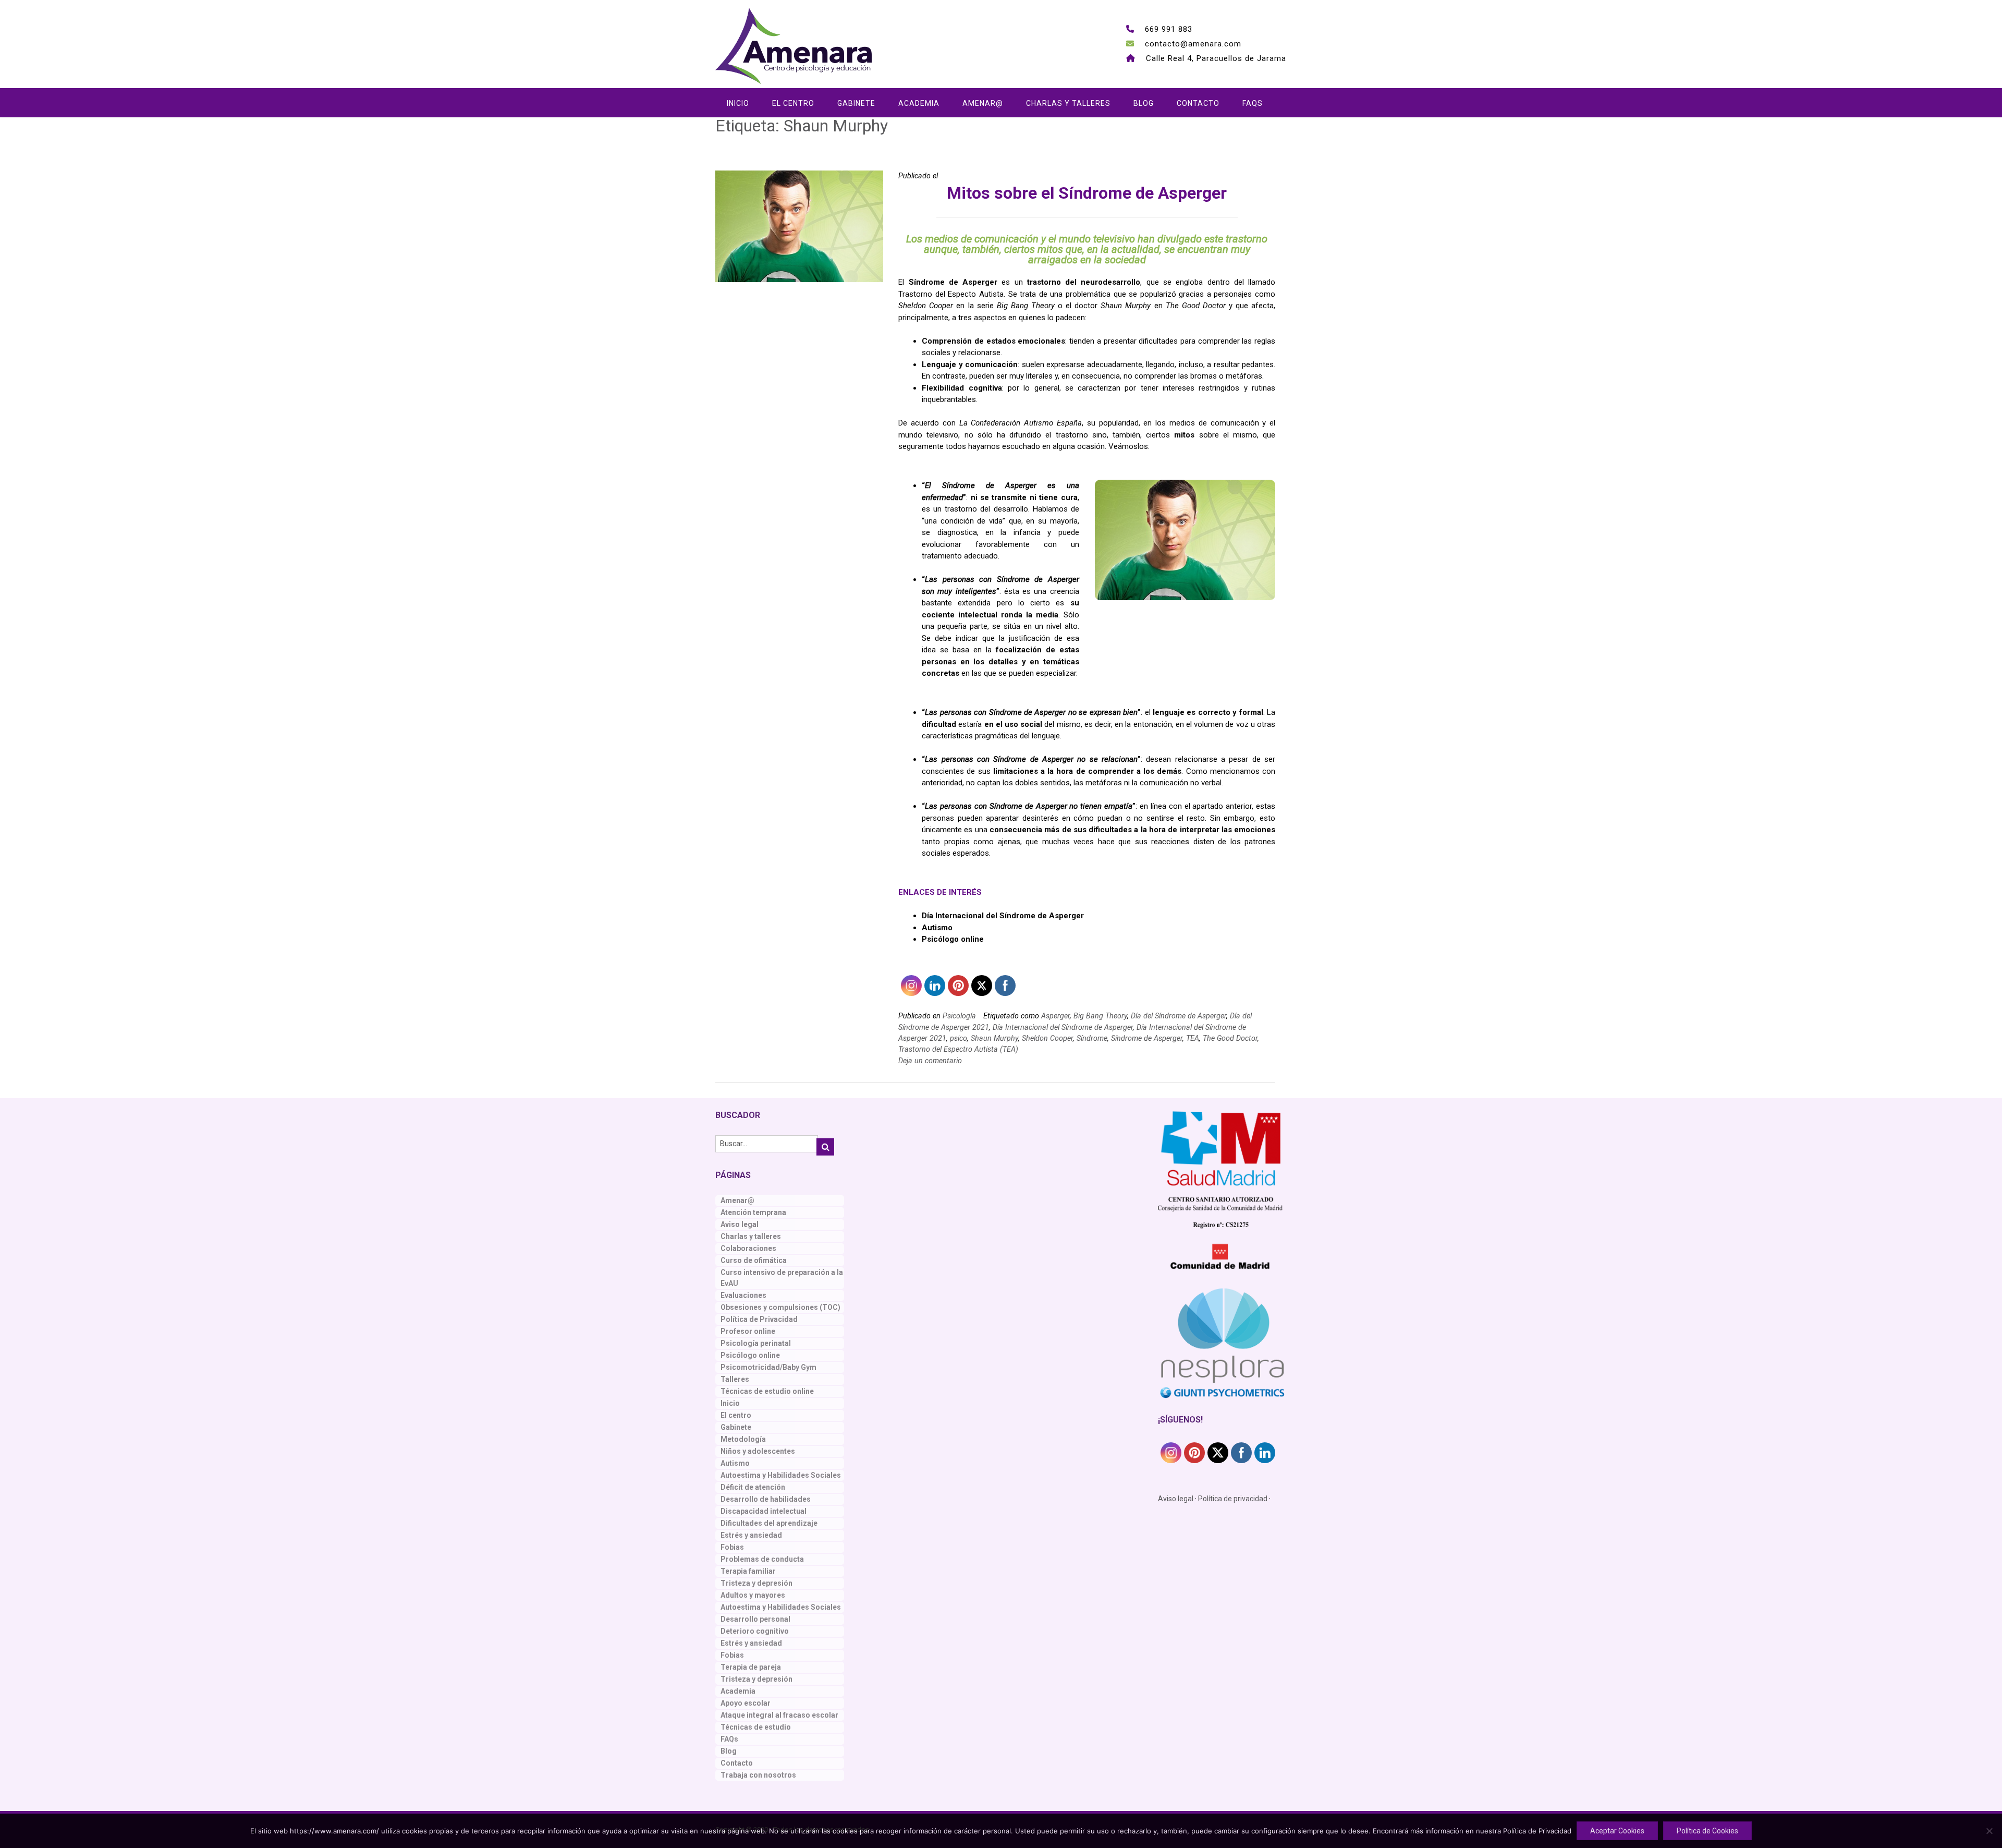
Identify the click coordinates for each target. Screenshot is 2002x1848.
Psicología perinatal (756, 1343)
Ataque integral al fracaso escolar (779, 1715)
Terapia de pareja (751, 1667)
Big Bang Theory (1100, 1016)
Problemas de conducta (762, 1559)
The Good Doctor (1230, 1038)
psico (959, 1038)
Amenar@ (983, 103)
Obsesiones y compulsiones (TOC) (780, 1307)
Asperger (1055, 1016)
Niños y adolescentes (758, 1451)
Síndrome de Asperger (1147, 1038)
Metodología (743, 1439)
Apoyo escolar (746, 1703)
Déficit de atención (753, 1487)
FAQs (1253, 103)
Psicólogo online (750, 1355)
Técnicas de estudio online (767, 1391)
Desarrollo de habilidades (766, 1499)
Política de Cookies (1707, 1831)
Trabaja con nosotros (758, 1775)
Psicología (959, 1016)
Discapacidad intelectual (764, 1511)
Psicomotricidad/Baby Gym (768, 1367)
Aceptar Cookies (1617, 1831)
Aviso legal (740, 1224)
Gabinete (856, 103)
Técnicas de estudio (756, 1727)
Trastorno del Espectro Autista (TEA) (958, 1049)
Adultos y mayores (753, 1595)
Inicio (738, 103)
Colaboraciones (748, 1248)
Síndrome (1092, 1038)
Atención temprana (753, 1212)
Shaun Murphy (994, 1038)
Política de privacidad (1233, 1499)
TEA (1193, 1038)
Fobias (732, 1547)
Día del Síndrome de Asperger (1179, 1016)
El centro (793, 103)
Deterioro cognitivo (755, 1631)
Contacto (1198, 103)
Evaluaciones (743, 1295)
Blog (1144, 103)
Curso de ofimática (754, 1260)
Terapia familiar (748, 1571)
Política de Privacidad (759, 1319)
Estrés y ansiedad (751, 1535)
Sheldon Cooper (1047, 1038)
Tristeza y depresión (756, 1583)
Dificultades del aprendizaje (769, 1523)
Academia (919, 103)
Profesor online (748, 1331)
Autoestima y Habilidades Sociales (781, 1475)
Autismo (735, 1463)
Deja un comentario (930, 1061)
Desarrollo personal (755, 1619)
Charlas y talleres (1068, 103)
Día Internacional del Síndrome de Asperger (1003, 916)
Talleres (735, 1379)
